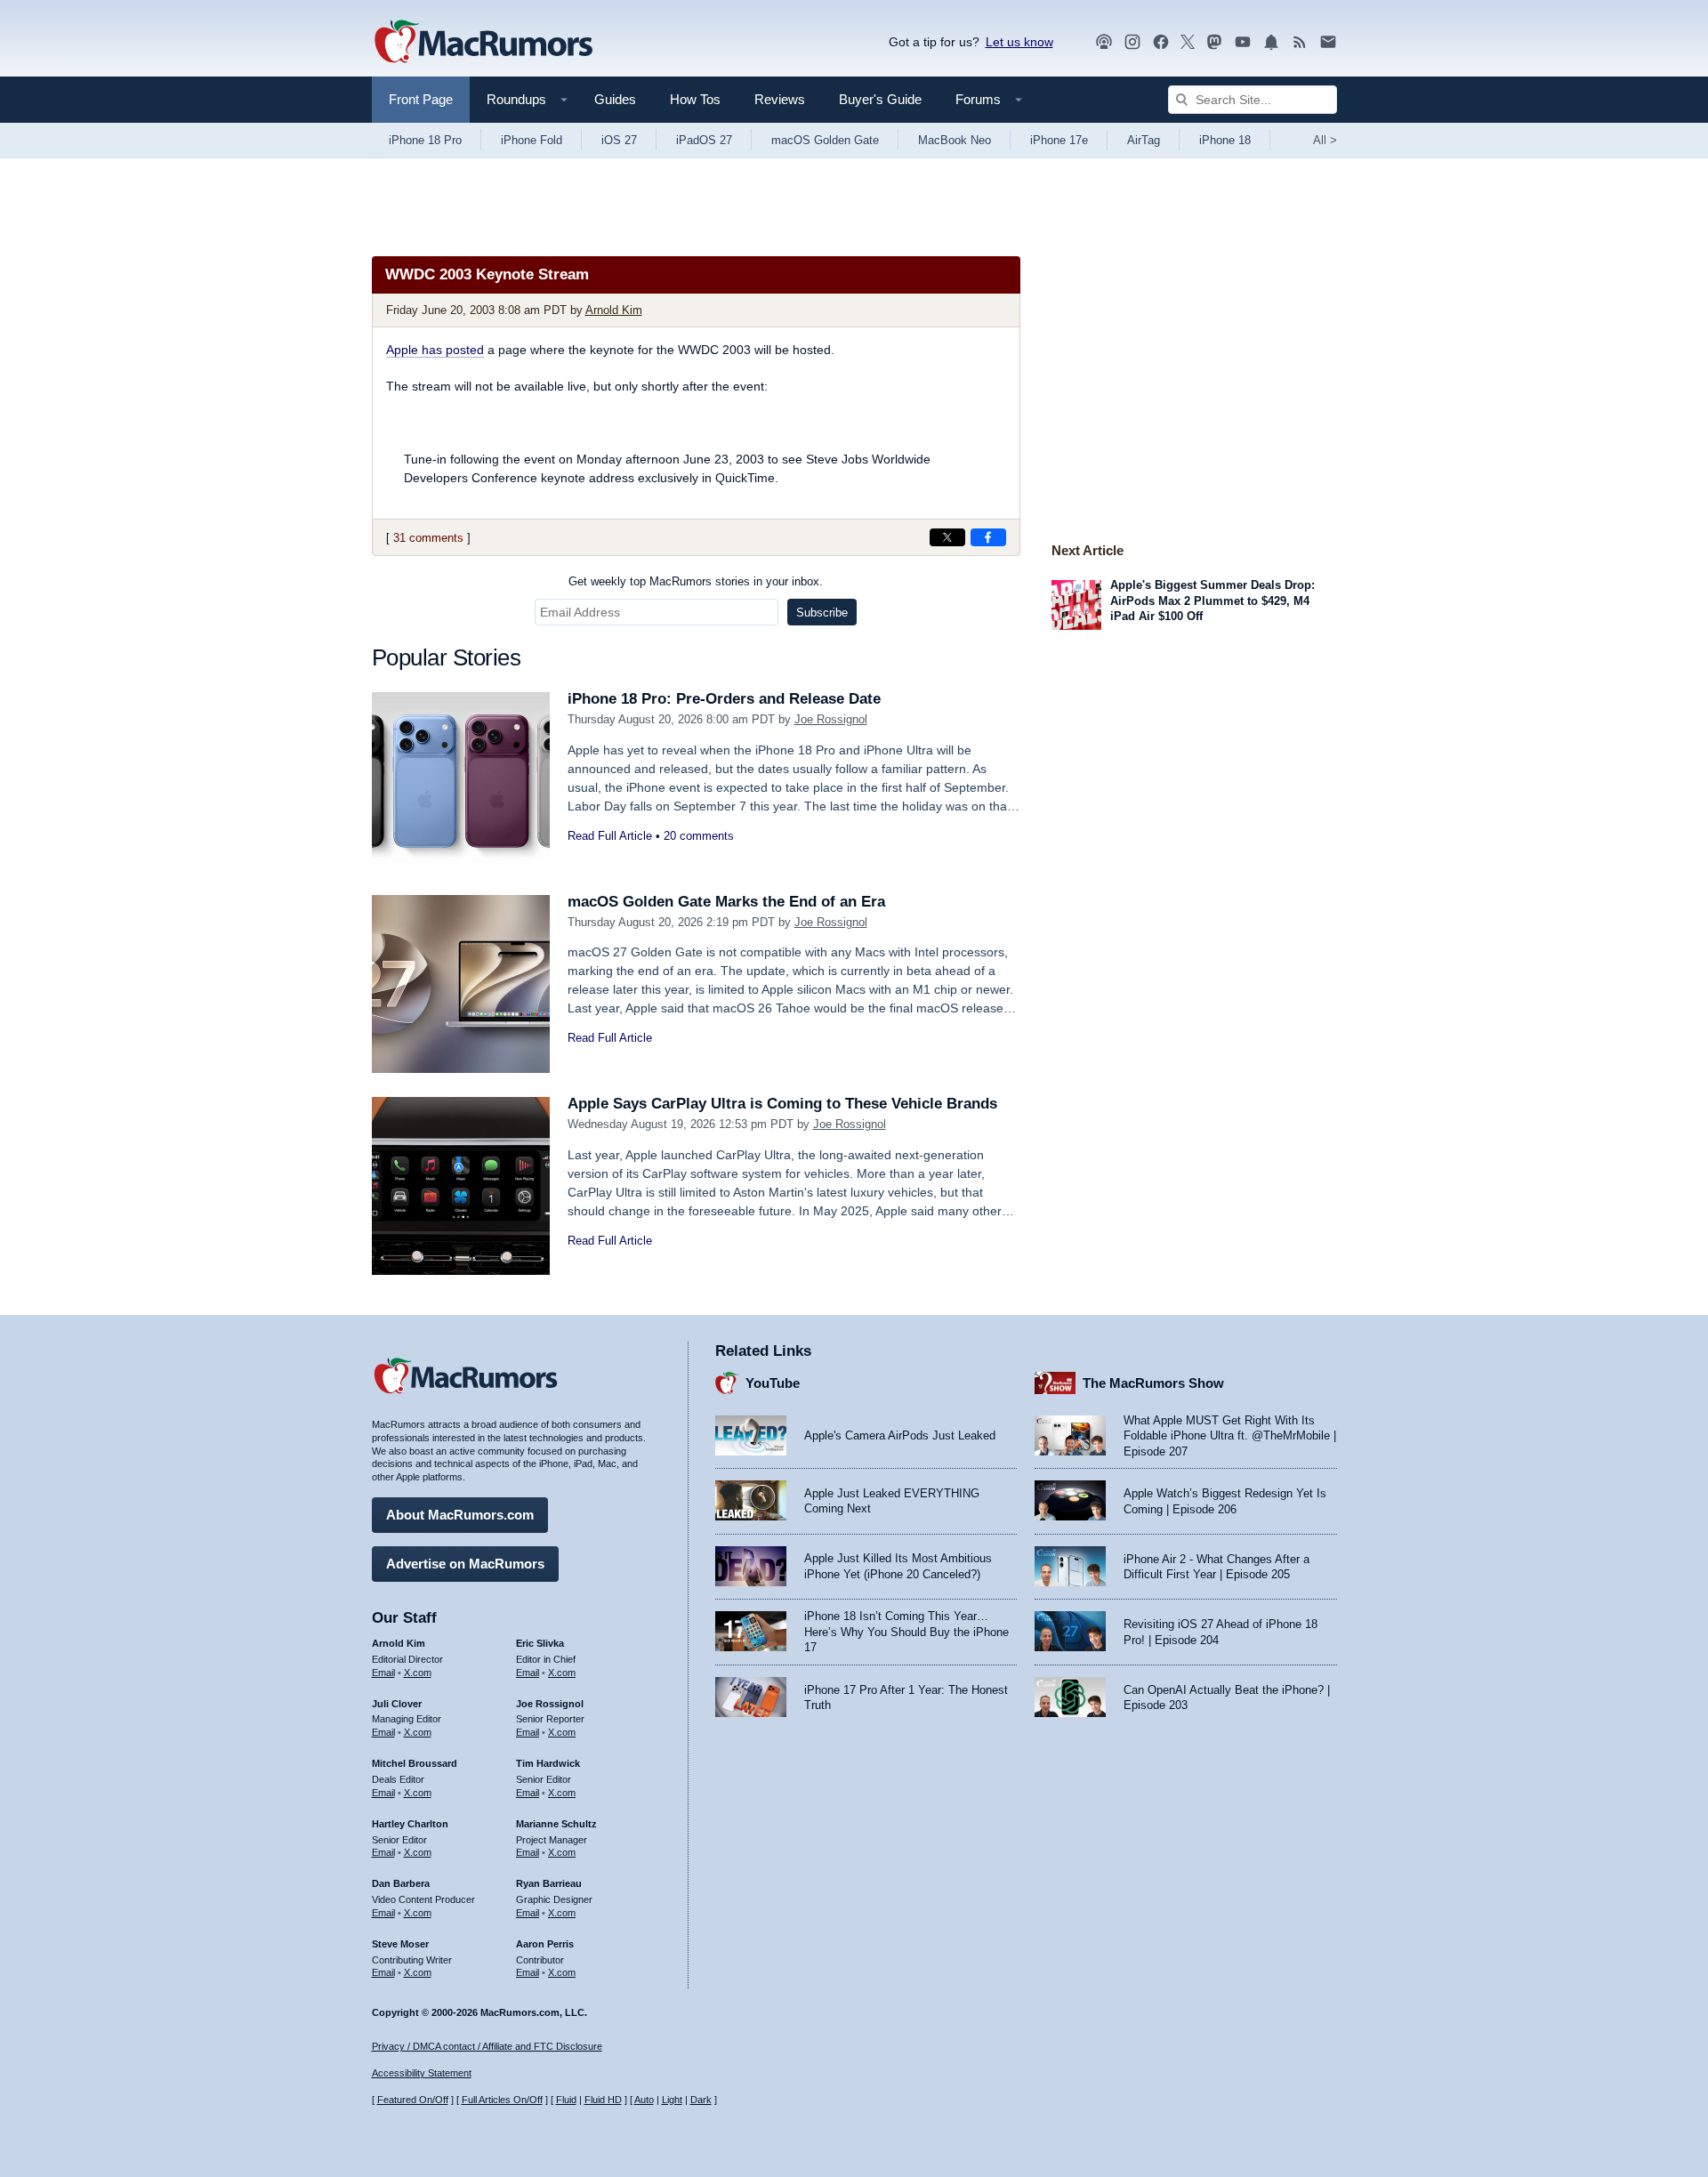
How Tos (695, 99)
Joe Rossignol (831, 719)
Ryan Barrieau (549, 1883)
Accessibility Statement (422, 2073)
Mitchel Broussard (415, 1763)
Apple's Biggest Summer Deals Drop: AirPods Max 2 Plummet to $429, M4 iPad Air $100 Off (1213, 601)
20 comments (699, 836)
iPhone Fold (532, 140)
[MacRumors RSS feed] (1300, 42)
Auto (644, 2100)
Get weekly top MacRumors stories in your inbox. (696, 581)
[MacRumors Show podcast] (1104, 42)
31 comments (428, 538)
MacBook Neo (955, 140)
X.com (418, 1673)
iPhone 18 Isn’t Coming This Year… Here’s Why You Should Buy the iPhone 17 (906, 1632)
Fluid (566, 2100)
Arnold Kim (614, 310)
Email (383, 1673)
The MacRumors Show (1153, 1383)
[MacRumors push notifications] (1271, 42)
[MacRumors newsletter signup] (1328, 42)
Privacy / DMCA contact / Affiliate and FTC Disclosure (487, 2046)
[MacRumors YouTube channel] (1243, 42)
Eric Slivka (540, 1643)
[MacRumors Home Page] (483, 43)
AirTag (1144, 140)
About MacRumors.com (460, 1515)
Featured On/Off (413, 2100)
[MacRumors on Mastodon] (1214, 42)
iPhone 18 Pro (425, 140)
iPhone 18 (1225, 140)
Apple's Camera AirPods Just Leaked (900, 1435)
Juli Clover (397, 1704)
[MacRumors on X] (1188, 42)
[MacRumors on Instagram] (1132, 42)
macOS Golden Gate (825, 140)
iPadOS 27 (704, 140)
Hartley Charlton (410, 1824)
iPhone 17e (1059, 140)
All (1325, 140)
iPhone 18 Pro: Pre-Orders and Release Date (724, 699)
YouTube (773, 1383)
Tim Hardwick (548, 1763)
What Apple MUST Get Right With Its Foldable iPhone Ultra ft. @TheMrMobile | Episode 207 (1230, 1436)
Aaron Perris (545, 1944)
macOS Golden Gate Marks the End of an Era (726, 902)
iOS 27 (619, 140)
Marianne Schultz (556, 1824)
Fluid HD (603, 2100)
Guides (615, 99)
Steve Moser (400, 1944)
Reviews (780, 99)
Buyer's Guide (880, 99)
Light (672, 2100)
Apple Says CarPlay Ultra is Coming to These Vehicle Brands (782, 1104)
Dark (701, 2100)
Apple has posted (435, 350)
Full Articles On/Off (502, 2100)
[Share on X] (947, 537)
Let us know (1019, 42)
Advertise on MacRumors (465, 1564)
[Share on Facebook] (988, 537)
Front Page (421, 99)
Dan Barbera (401, 1883)
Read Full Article (610, 836)
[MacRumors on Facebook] (1161, 42)
